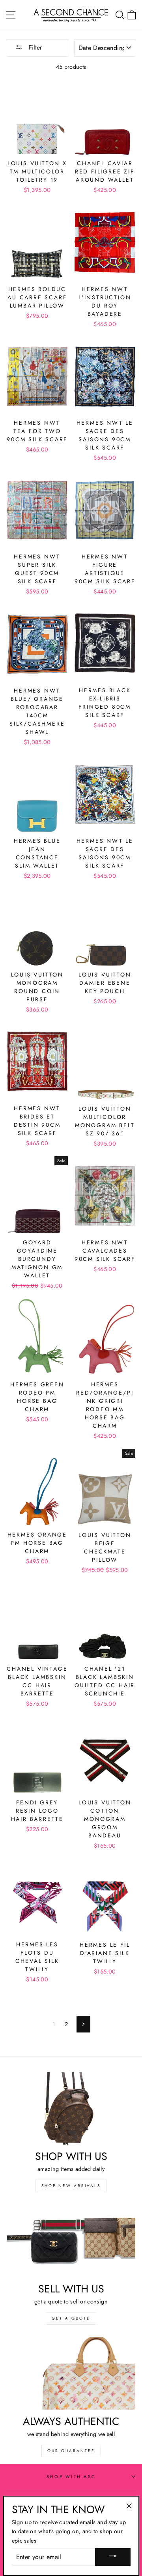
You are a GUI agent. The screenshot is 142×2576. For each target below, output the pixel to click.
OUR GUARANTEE (71, 2451)
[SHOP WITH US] (71, 2108)
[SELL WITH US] (71, 2241)
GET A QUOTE (71, 2318)
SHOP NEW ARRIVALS (71, 2186)
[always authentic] (71, 2373)
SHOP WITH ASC (71, 2476)
